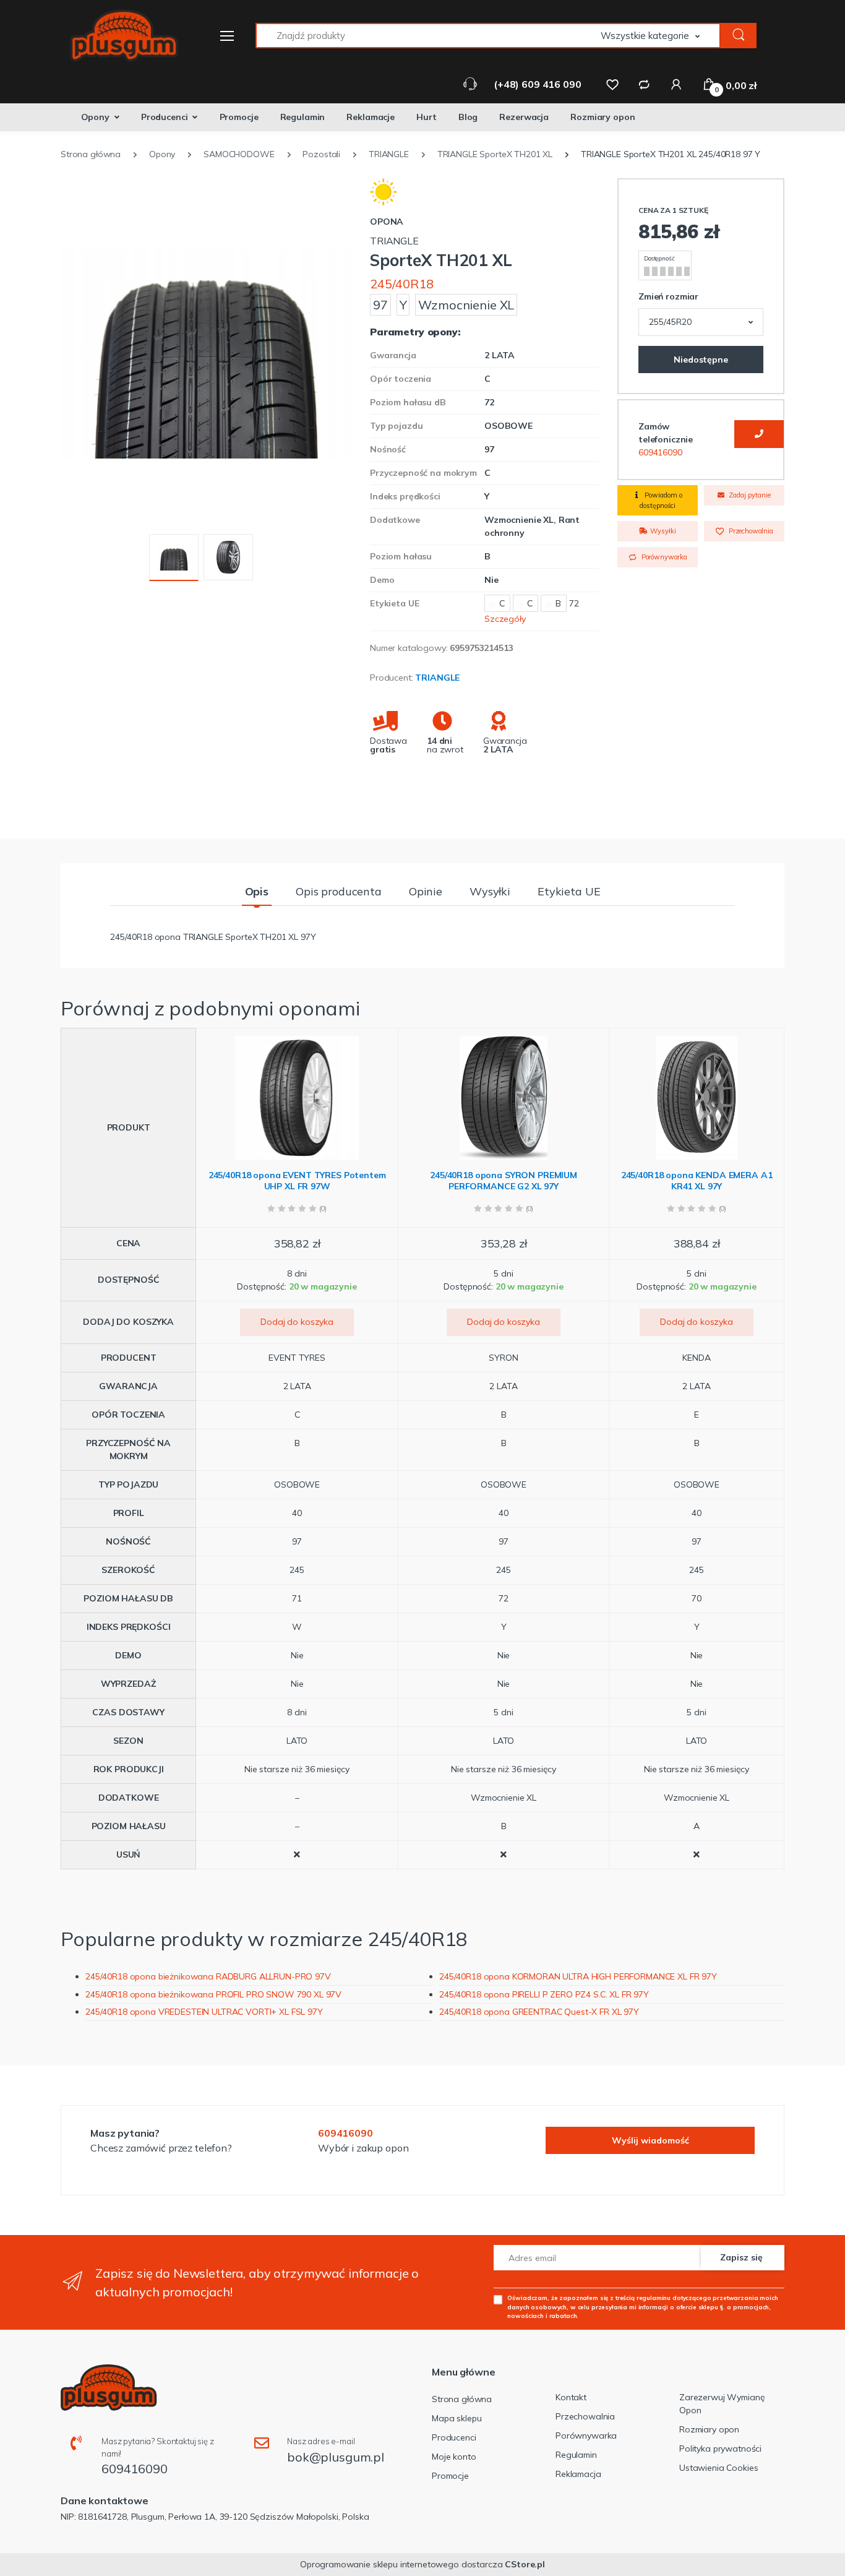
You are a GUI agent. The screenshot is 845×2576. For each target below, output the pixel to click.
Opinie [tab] (426, 891)
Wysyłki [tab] (490, 891)
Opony (95, 117)
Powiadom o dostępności (661, 500)
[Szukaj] (739, 36)
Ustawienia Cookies (718, 2468)
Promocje (239, 117)
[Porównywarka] (644, 84)
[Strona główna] (116, 36)
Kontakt (571, 2397)
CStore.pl (525, 2564)
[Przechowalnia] (612, 84)
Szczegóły (505, 619)
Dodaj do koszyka (297, 1322)
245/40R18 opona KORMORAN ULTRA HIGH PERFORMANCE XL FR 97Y (578, 1976)
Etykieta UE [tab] (569, 891)
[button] (661, 36)
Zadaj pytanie (749, 495)
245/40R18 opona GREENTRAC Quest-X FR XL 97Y (539, 2012)
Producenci (165, 117)
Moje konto (454, 2457)
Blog (468, 117)
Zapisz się (741, 2257)
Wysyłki (662, 531)
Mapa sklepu (457, 2418)
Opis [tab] (257, 891)
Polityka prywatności (720, 2449)
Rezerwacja (524, 117)
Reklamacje (371, 117)
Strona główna (462, 2399)
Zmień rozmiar (668, 296)
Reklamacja (578, 2474)
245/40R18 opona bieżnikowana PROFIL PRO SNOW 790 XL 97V (213, 1994)
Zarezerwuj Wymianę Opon (722, 2404)
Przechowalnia (750, 531)
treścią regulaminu (643, 2298)
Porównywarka (663, 557)
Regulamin (303, 117)
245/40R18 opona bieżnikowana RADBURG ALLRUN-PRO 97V (208, 1976)
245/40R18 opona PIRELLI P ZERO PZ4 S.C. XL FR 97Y (544, 1994)
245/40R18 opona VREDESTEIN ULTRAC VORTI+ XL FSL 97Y (204, 2012)
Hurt (426, 117)
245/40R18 (402, 284)
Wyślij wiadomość (650, 2140)
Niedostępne (701, 360)
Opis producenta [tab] (339, 891)
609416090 (660, 452)
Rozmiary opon (603, 117)
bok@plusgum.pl (336, 2457)
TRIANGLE (437, 678)
